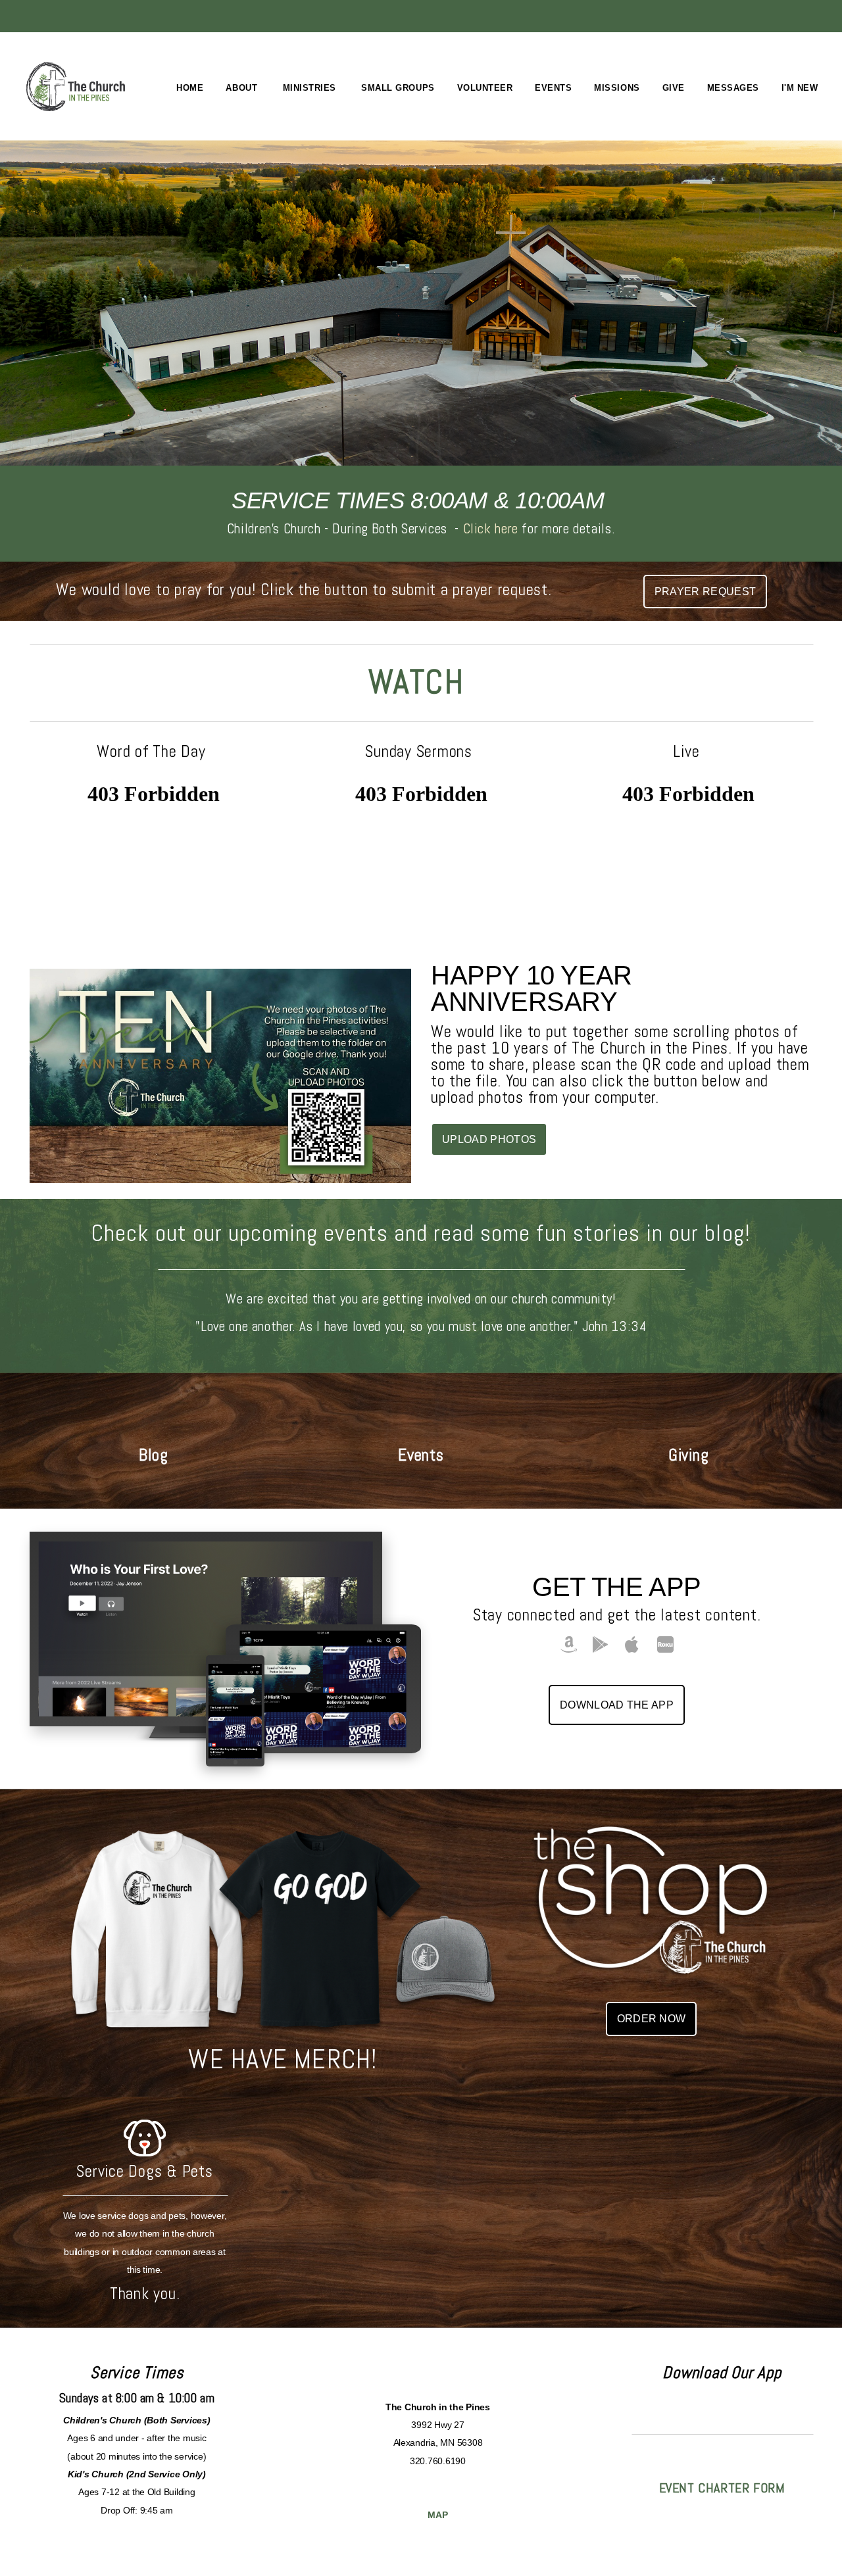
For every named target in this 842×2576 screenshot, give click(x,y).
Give (674, 88)
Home (190, 88)
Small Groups (398, 88)
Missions (617, 88)
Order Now (652, 2019)
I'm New (801, 88)
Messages (733, 88)
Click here (491, 528)
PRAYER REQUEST (705, 592)
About (243, 88)
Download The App (617, 1705)
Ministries (311, 88)
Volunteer (485, 88)
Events (553, 88)
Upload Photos (489, 1139)
